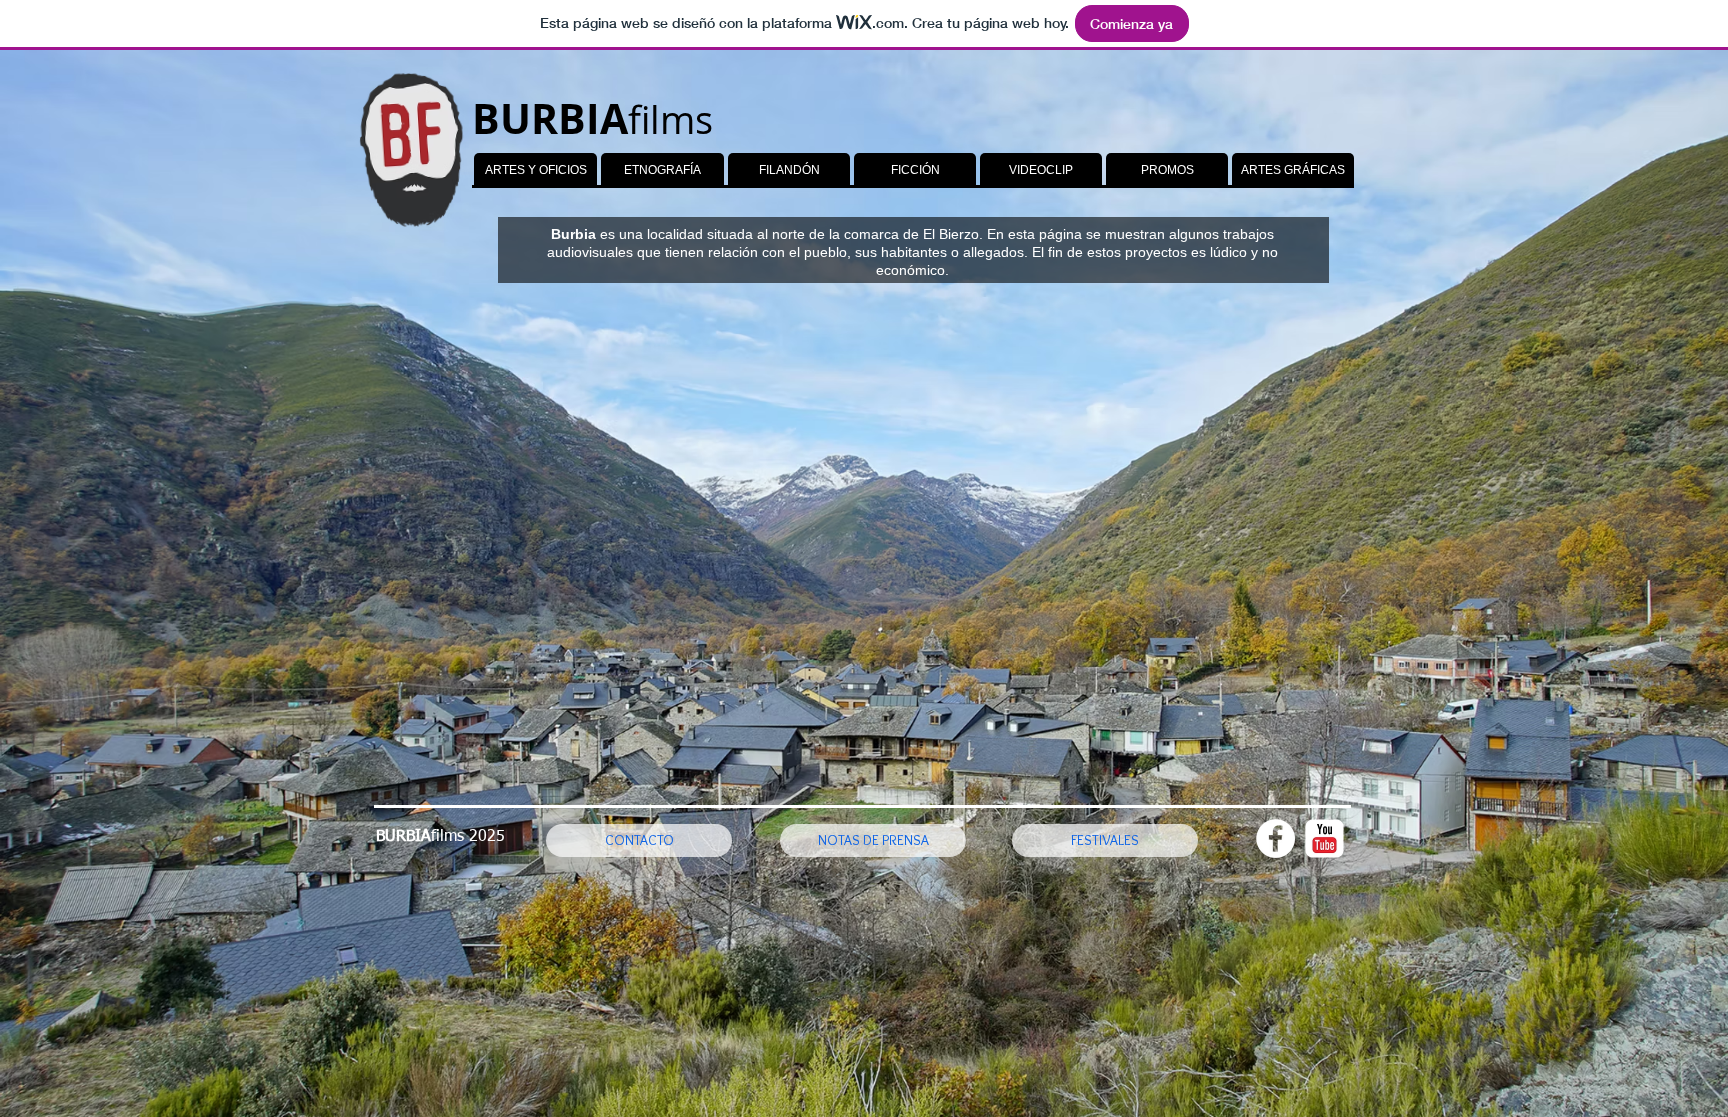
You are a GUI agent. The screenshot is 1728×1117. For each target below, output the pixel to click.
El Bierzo (951, 234)
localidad (675, 234)
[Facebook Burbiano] (1275, 838)
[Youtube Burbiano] (1324, 838)
